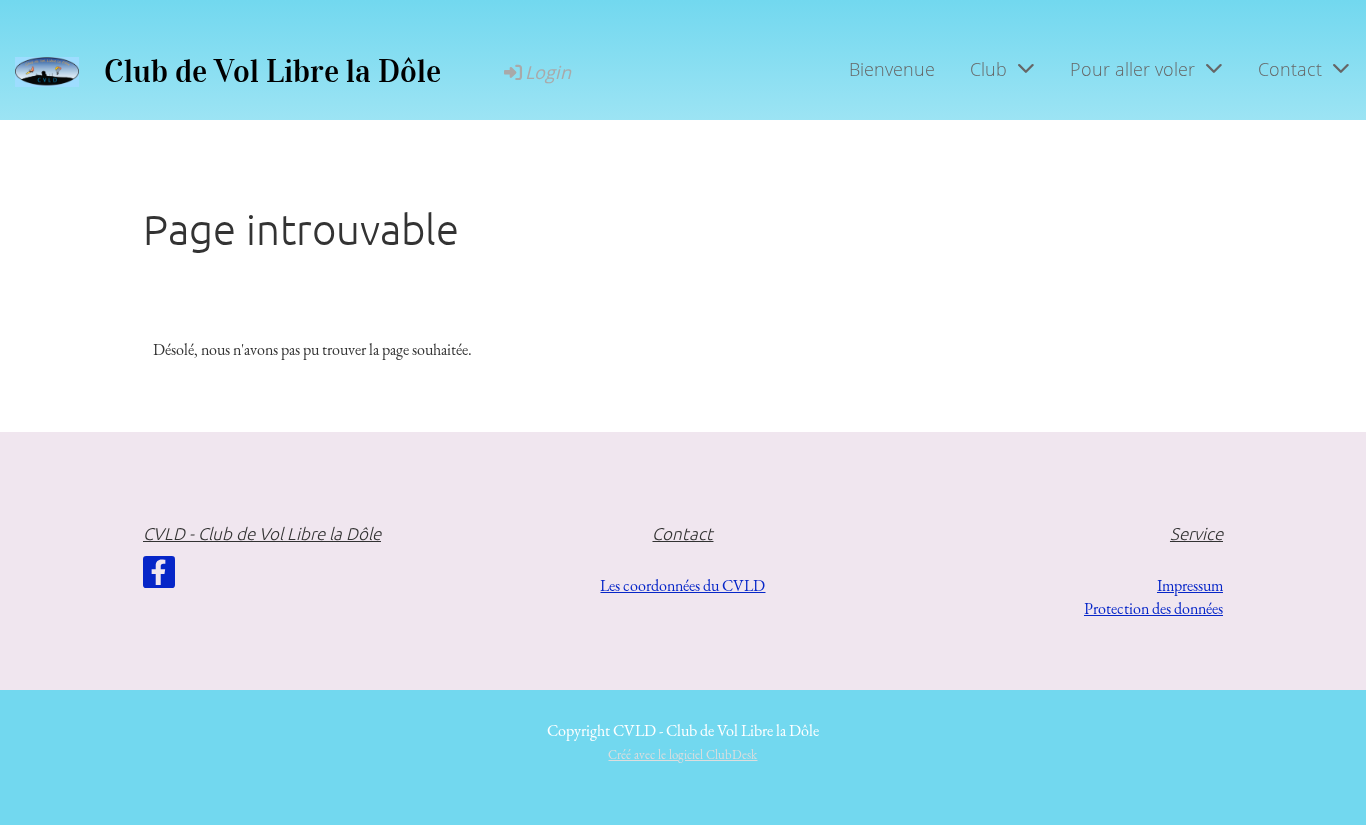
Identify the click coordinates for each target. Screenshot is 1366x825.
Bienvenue (892, 69)
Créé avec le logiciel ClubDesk (682, 754)
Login (548, 72)
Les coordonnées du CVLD (682, 585)
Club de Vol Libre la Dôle (272, 71)
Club (988, 69)
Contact (1290, 69)
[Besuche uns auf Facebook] (159, 577)
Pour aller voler (1132, 69)
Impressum (1190, 585)
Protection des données (1153, 608)
